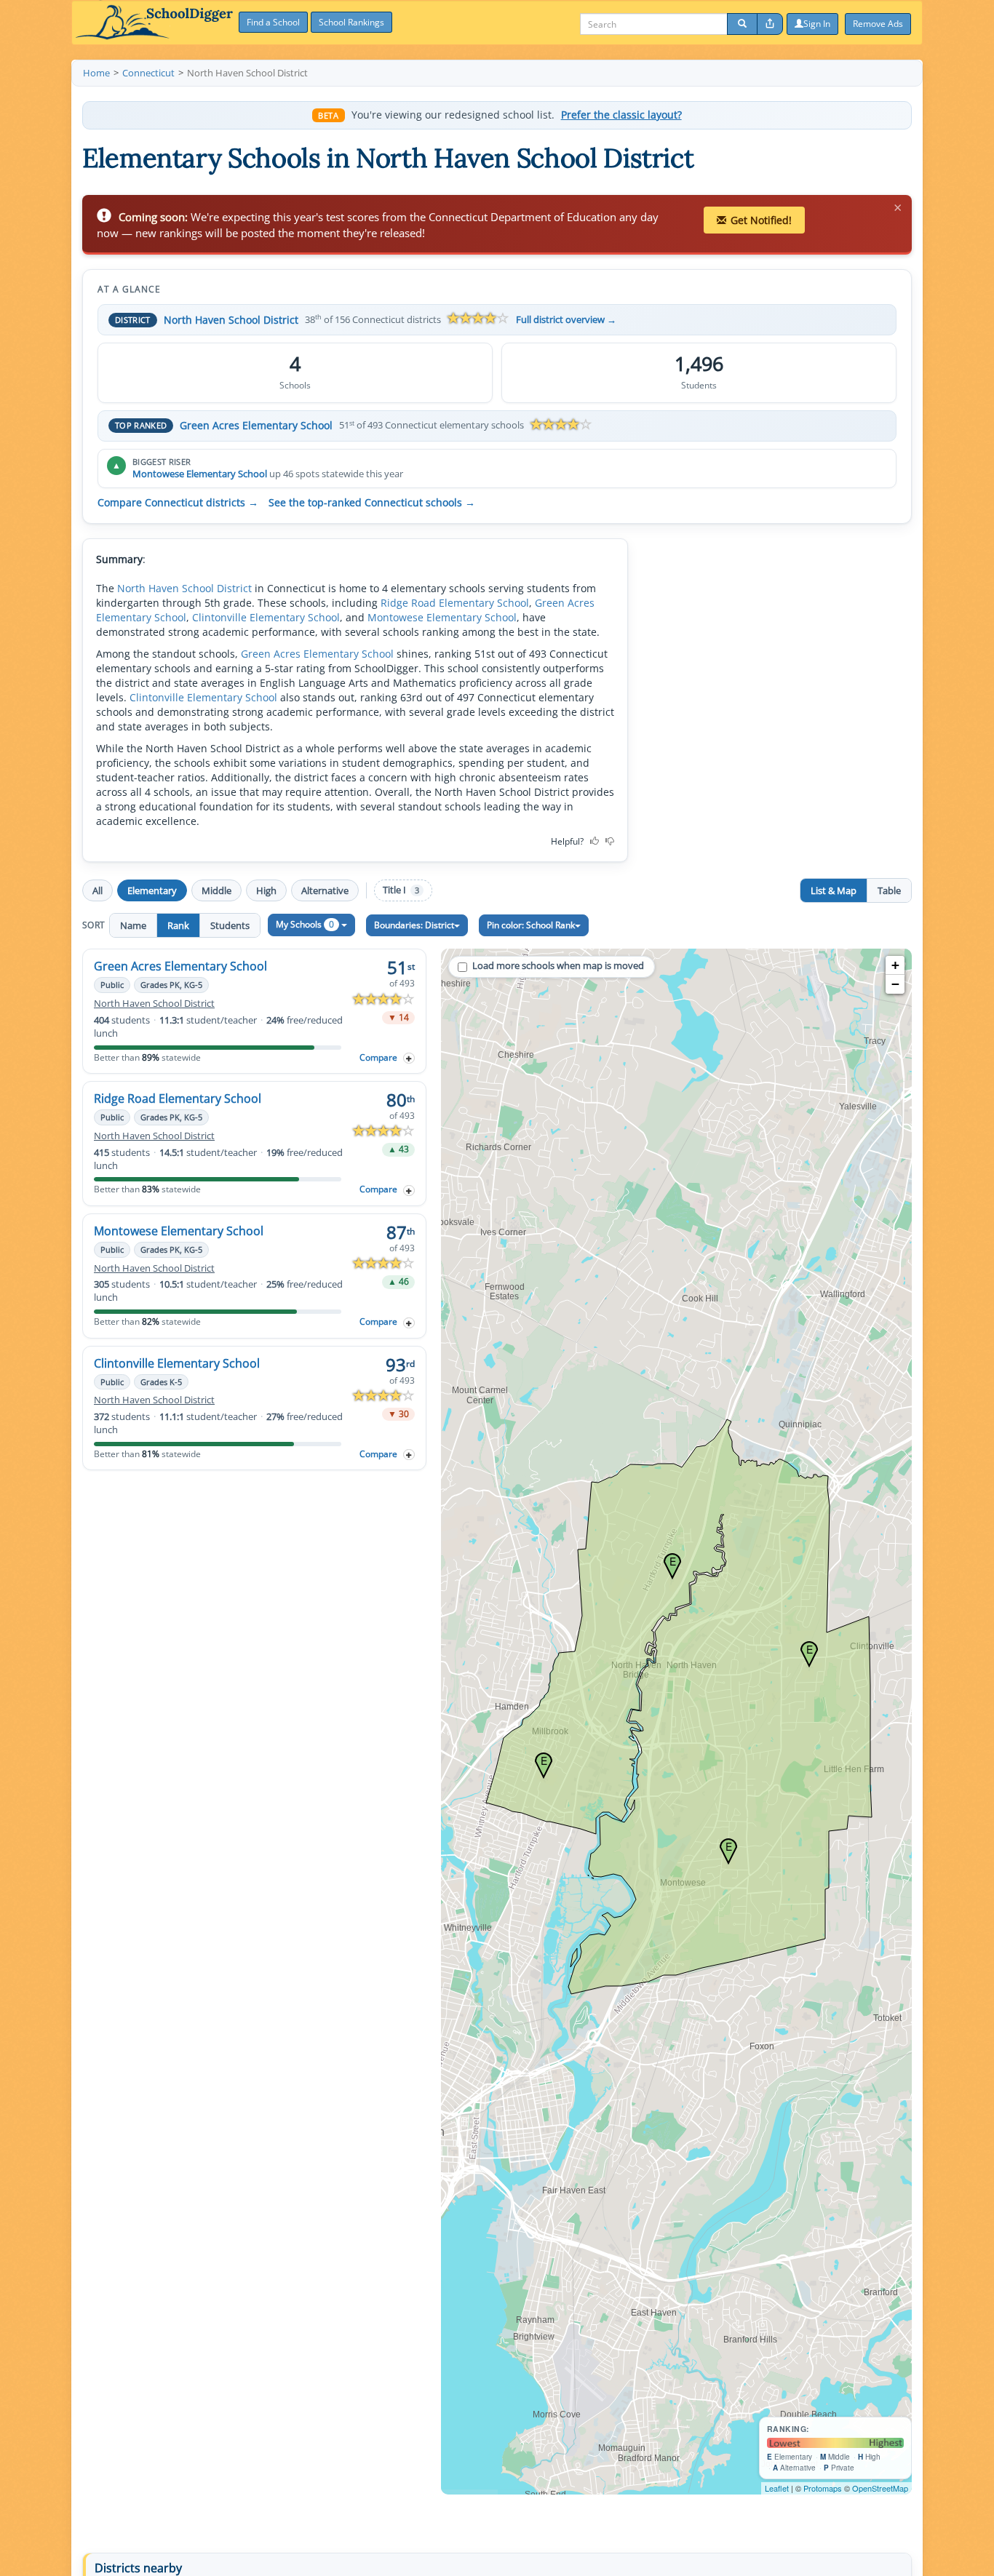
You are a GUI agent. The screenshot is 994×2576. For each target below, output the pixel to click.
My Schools (305, 924)
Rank (178, 925)
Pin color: (531, 925)
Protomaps (823, 2488)
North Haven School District (231, 320)
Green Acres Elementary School (256, 425)
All (98, 890)
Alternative (325, 890)
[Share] (770, 24)
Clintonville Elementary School (266, 617)
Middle (216, 890)
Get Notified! (761, 220)
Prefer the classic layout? (621, 115)
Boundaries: (414, 925)
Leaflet (777, 2488)
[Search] (742, 24)
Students (230, 925)
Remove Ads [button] (878, 24)
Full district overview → (566, 320)
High (266, 890)
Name (133, 925)
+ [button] (895, 965)
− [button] (895, 984)
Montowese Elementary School (200, 474)
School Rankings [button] (351, 22)
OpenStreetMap (880, 2488)
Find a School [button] (273, 22)
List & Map (834, 890)
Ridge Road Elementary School (455, 603)
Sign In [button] (817, 24)
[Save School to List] (409, 1058)
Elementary (152, 890)
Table (889, 890)
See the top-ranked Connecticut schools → (372, 503)
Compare (378, 1057)
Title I (401, 890)
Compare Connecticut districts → (178, 503)
